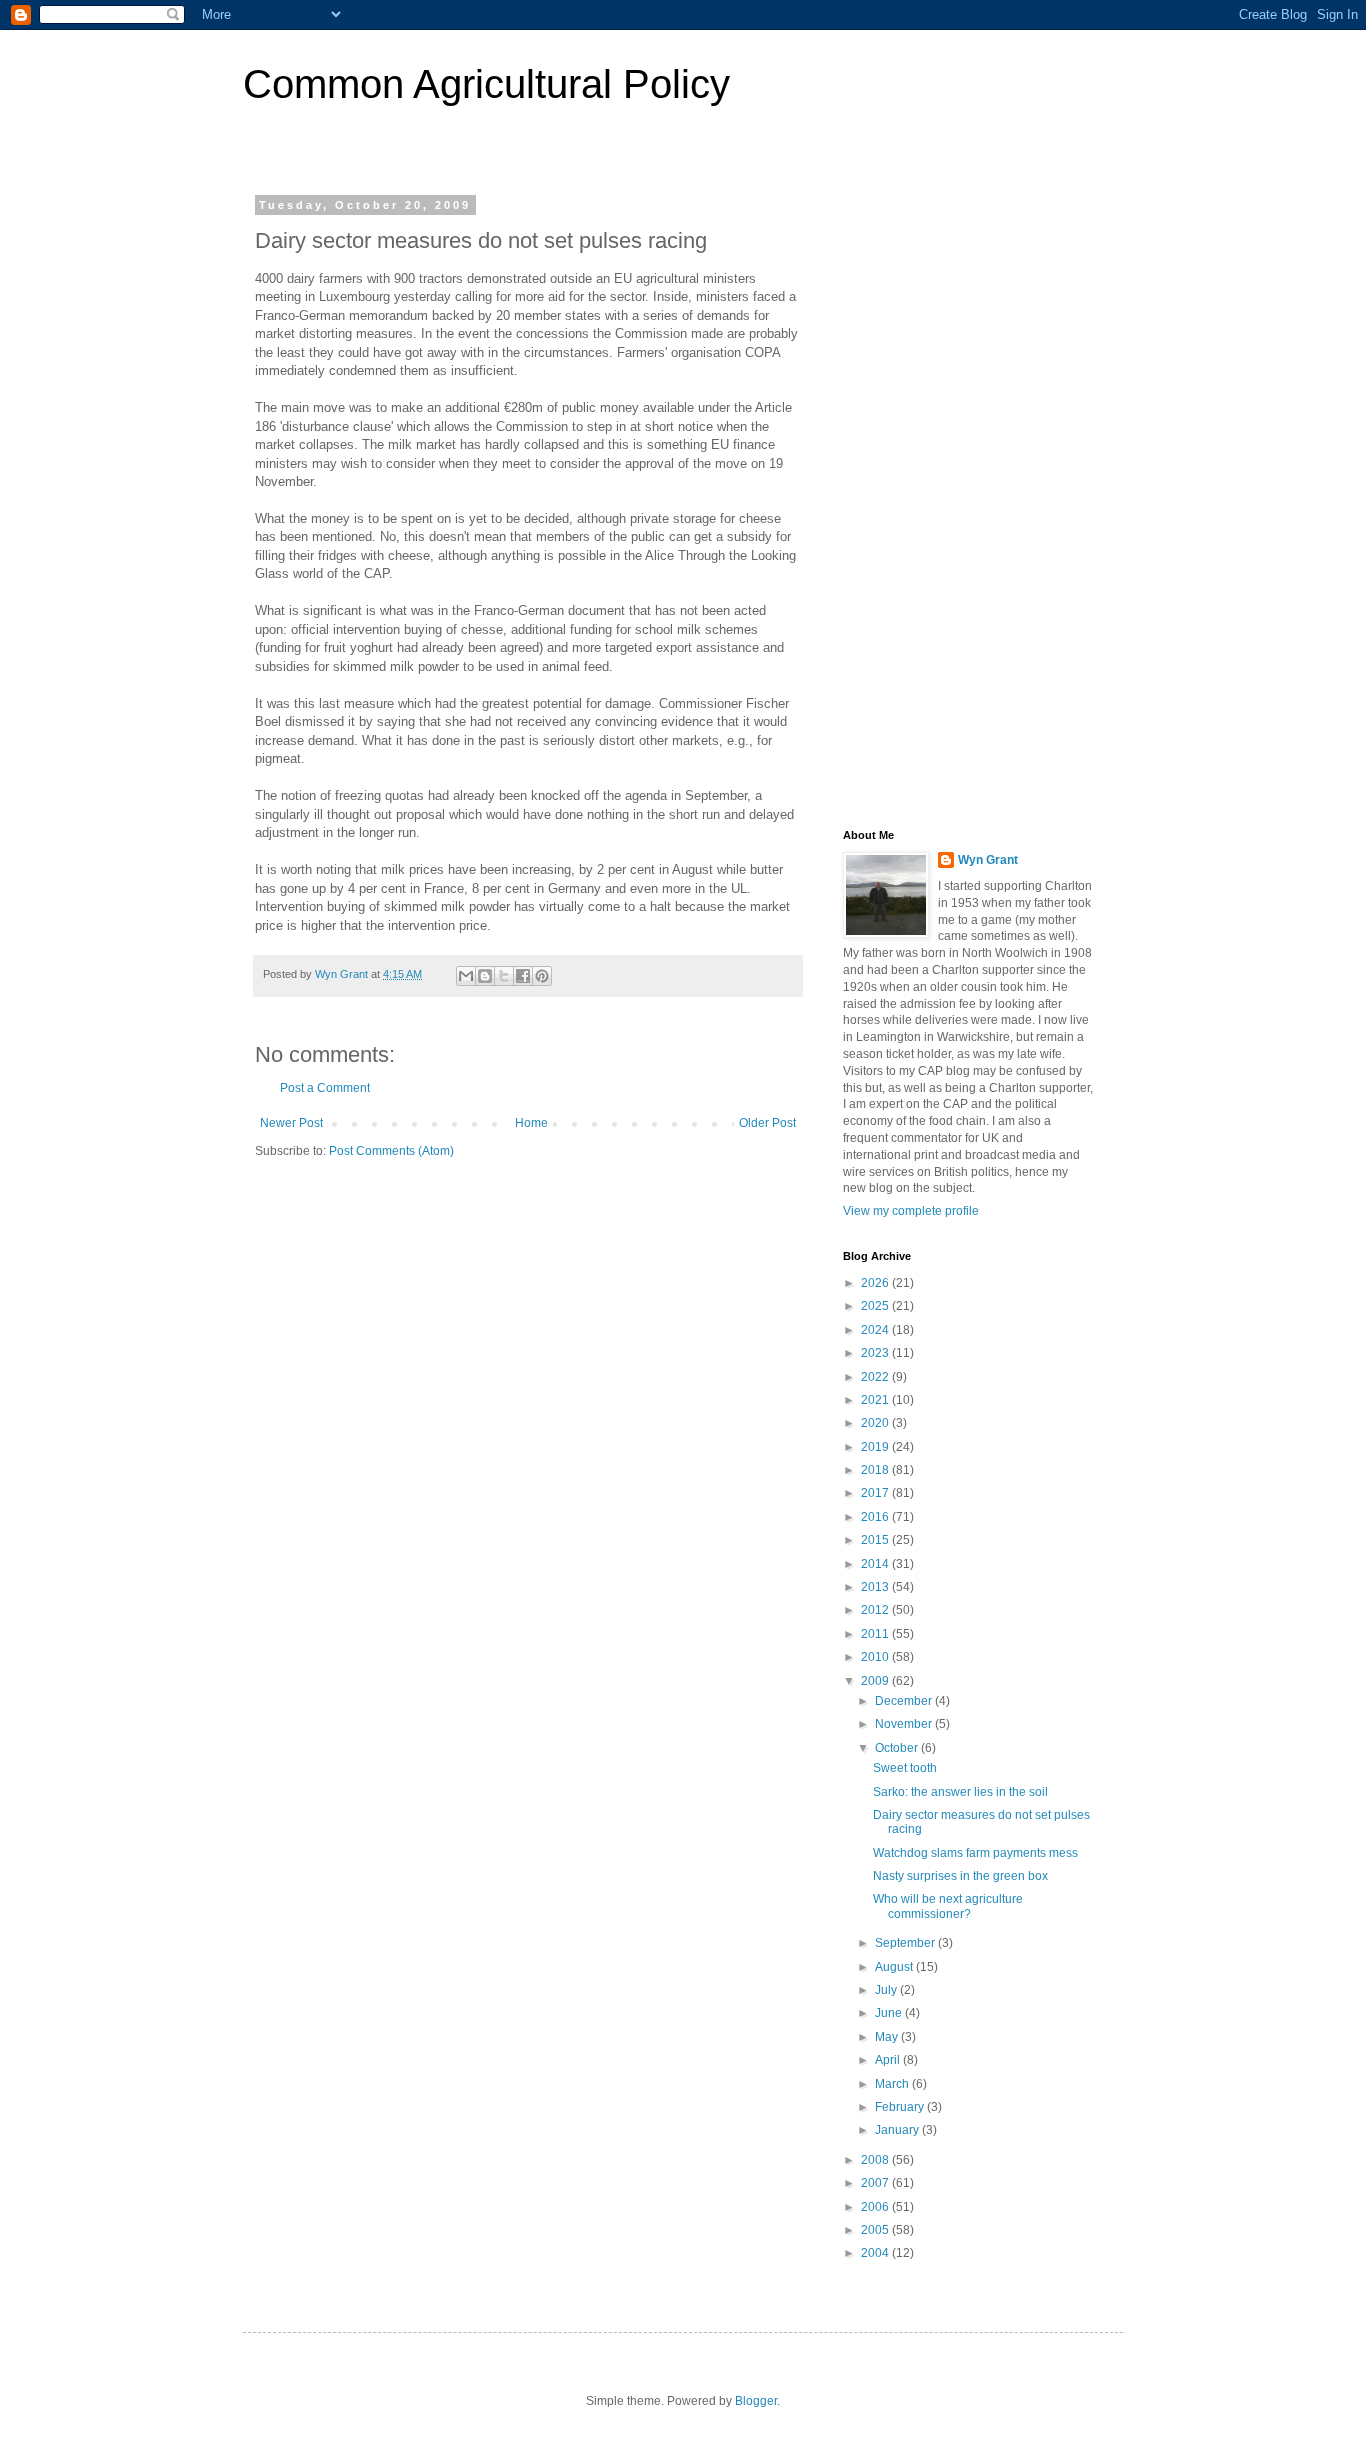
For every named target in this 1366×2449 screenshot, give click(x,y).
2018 (876, 1470)
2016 (876, 1517)
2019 (876, 1447)
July (887, 1990)
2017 (876, 1493)
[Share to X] (504, 976)
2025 (876, 1306)
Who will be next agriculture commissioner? (948, 1906)
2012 (876, 1610)
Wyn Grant (988, 860)
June (890, 2013)
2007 (876, 2183)
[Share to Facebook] (523, 976)
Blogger (756, 2401)
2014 (876, 1564)
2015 (876, 1540)
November (905, 1724)
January (898, 2130)
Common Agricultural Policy (486, 84)
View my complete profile (911, 1211)
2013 (876, 1587)
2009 (876, 1681)
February (901, 2107)
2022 (876, 1377)
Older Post (767, 1123)
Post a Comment (325, 1088)
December (905, 1701)
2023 (876, 1353)
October (898, 1748)
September (906, 1943)
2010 (876, 1657)
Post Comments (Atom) (391, 1151)
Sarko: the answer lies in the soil (960, 1792)
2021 (876, 1400)
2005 (876, 2230)
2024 (876, 1330)
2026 (876, 1283)
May (888, 2037)
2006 (876, 2207)
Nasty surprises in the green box (960, 1876)
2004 (876, 2253)
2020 (876, 1423)
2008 (876, 2160)
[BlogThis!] (485, 976)
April (889, 2060)
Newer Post (291, 1123)
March (893, 2084)
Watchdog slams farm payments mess (975, 1853)
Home (531, 1123)
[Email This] (466, 976)
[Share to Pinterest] (542, 976)
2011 (876, 1634)
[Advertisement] (968, 499)
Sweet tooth (905, 1768)
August (895, 1967)
